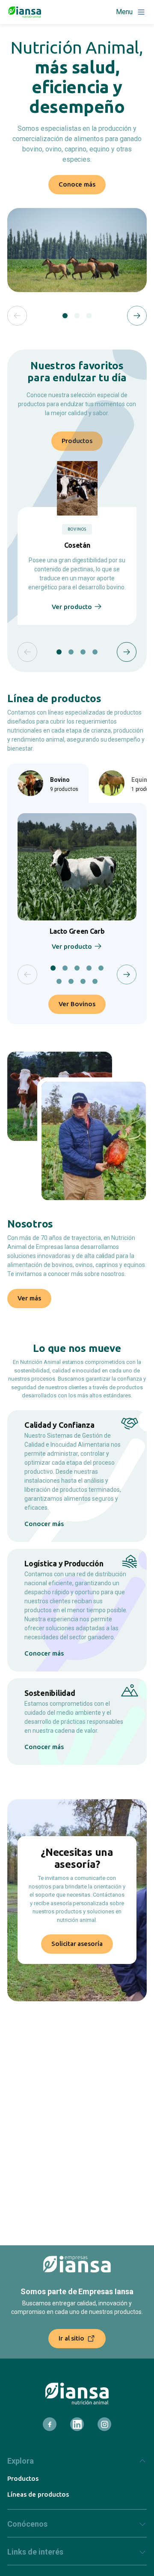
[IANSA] (77, 2394)
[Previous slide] (17, 316)
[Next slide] (137, 316)
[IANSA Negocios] (25, 12)
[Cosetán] (77, 488)
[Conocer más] (77, 1476)
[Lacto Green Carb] (77, 867)
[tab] (65, 316)
